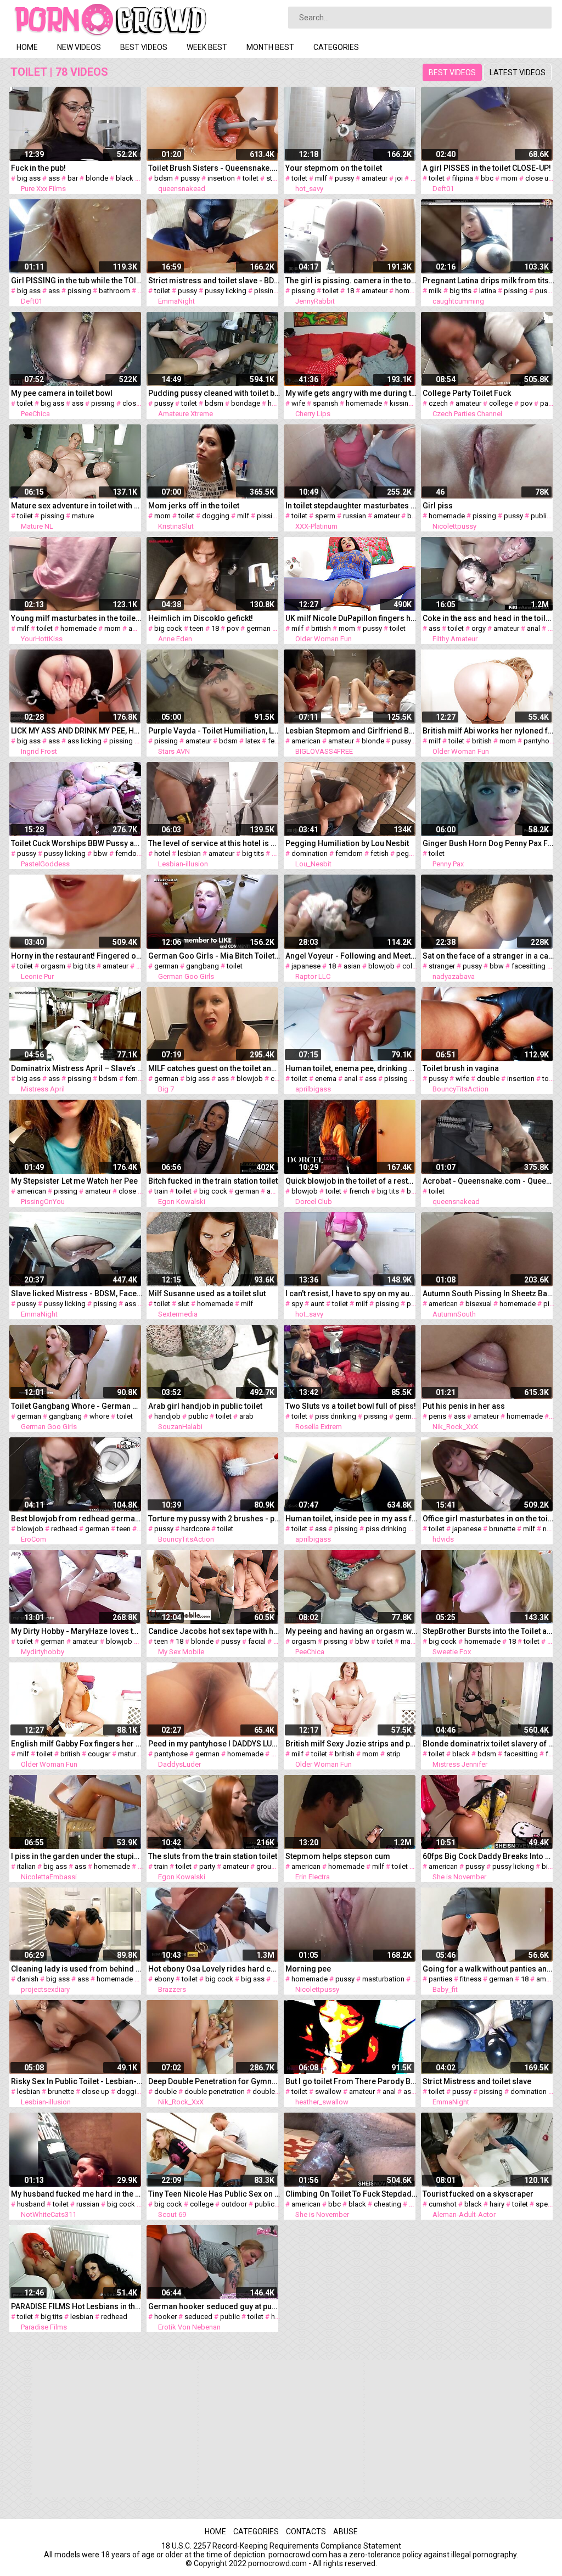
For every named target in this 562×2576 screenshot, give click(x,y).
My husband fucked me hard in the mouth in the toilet (77, 2194)
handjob (167, 1416)
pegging (410, 853)
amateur (375, 178)
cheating (387, 2204)
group (266, 1866)
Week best (207, 47)
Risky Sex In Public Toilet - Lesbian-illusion (77, 2081)
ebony (164, 1979)
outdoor (234, 2204)
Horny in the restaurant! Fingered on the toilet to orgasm (77, 956)
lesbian (189, 853)
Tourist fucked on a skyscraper (478, 2194)
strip (394, 1754)
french (359, 1191)
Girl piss (438, 506)
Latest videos (518, 72)
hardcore (195, 1529)
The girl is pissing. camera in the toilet (351, 281)
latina (488, 291)
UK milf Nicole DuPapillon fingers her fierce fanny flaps (351, 618)
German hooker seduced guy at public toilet (214, 2306)
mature (83, 516)
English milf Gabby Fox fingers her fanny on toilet (77, 1744)
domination (310, 853)
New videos (79, 47)
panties (440, 1979)
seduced (198, 2317)
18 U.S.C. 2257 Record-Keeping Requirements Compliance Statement (281, 2546)
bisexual (479, 1304)
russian (355, 516)
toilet (251, 178)
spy (297, 1304)
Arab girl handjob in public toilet (205, 1406)
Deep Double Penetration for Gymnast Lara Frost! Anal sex (214, 2081)
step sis (279, 178)
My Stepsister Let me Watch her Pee (74, 1181)
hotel (162, 853)
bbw (100, 853)
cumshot (443, 2204)
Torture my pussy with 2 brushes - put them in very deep (214, 1519)
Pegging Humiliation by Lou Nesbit (347, 843)
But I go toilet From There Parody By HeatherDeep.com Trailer (351, 2081)
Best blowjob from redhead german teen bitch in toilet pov (77, 1519)
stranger (442, 966)
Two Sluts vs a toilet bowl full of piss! (351, 1406)
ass (54, 178)
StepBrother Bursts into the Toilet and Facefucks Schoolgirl (488, 1631)
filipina (463, 178)
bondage (246, 403)
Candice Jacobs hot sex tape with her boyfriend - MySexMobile (214, 1631)
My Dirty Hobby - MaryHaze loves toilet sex (77, 1631)
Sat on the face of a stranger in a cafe (488, 956)
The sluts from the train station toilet (213, 1856)
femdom (129, 853)
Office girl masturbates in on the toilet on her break (488, 1519)
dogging (216, 516)
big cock (168, 628)
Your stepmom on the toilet (334, 168)
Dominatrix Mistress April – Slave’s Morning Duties (77, 1068)
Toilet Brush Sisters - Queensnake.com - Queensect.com (214, 168)
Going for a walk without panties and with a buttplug (488, 1969)
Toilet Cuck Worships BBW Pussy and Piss (77, 843)
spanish (325, 403)
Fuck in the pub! (38, 168)
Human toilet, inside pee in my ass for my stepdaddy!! (351, 1519)
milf (321, 178)
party (548, 403)
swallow (328, 2091)
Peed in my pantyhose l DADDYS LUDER (214, 1744)
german (258, 628)
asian (352, 966)
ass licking (85, 741)
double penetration (215, 2091)
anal (533, 628)
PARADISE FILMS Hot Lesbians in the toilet (77, 2306)
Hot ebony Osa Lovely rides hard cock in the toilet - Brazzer (214, 1969)
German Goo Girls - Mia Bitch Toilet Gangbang (214, 956)
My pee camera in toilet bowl (62, 393)
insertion (221, 178)
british (321, 628)
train (161, 1191)
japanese (306, 966)
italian (26, 1866)
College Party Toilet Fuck (467, 393)
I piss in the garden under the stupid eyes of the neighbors (77, 1856)
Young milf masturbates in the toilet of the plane (77, 618)
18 (350, 291)
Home (27, 47)
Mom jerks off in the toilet (194, 506)
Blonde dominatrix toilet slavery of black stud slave (488, 1744)
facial (257, 1641)
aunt (317, 1304)
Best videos (144, 47)
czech (438, 403)
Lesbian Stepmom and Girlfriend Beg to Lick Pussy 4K (351, 731)
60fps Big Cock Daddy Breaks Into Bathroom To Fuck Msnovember (488, 1856)
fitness (471, 1979)
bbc (487, 178)
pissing (79, 291)
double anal (271, 2091)
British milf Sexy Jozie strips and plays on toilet (351, 1744)
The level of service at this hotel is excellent (214, 843)
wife (298, 403)
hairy (497, 2204)
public (541, 516)
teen (197, 628)
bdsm (164, 178)
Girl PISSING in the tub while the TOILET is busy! (77, 281)
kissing (401, 403)
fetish (277, 741)
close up (539, 178)
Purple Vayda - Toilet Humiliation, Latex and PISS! (214, 731)
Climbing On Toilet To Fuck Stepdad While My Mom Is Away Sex (351, 2194)
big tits (460, 291)
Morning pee (308, 1969)
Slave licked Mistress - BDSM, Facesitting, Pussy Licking (77, 1293)
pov (526, 403)
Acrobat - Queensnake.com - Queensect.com (488, 1181)
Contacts (306, 2532)
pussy (190, 178)
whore (99, 1416)
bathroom (114, 291)
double (488, 1079)
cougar (99, 1754)
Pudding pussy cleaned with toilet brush (214, 393)
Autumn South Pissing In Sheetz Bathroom (488, 1293)
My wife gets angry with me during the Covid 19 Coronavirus (351, 393)
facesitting (529, 966)
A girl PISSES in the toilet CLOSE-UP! (487, 168)
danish (28, 1979)
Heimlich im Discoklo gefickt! (201, 618)
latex (253, 741)
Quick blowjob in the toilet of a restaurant (351, 1181)
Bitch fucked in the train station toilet (213, 1181)
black (125, 178)
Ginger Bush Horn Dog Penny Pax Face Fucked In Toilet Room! (488, 843)
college (501, 403)
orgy (479, 628)
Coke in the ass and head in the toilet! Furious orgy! (488, 618)
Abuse (345, 2532)
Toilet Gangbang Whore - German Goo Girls (77, 1406)
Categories (336, 47)
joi (399, 178)
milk (435, 291)
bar (73, 178)
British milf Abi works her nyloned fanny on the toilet (488, 731)
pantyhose (540, 741)
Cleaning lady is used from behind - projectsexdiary (77, 1969)
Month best (270, 47)
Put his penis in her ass (464, 1406)
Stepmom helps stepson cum (338, 1856)
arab (246, 1416)
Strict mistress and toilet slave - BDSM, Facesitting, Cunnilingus (214, 281)
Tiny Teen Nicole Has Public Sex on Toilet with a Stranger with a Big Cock (214, 2194)
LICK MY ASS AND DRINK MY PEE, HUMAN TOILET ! (77, 731)
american (306, 741)
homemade (413, 291)
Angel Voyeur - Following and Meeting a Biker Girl (351, 956)
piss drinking (336, 1416)
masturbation (383, 1979)
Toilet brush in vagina (461, 1068)
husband (31, 2204)
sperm (325, 516)
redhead (64, 1529)
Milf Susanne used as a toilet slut (207, 1293)
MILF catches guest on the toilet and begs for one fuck (214, 1068)
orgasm (53, 966)
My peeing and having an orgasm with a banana (351, 1631)
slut (184, 1304)
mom (509, 178)
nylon (551, 1529)
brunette (502, 1529)
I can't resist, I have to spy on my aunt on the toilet (351, 1293)
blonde (97, 178)
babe (415, 516)
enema (326, 1079)
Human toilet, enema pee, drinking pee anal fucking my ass (351, 1068)
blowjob (381, 966)
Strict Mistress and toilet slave (477, 2081)
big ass (29, 178)
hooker (165, 2317)
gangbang (203, 966)
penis (437, 1416)
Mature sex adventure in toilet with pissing (77, 506)
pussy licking (226, 291)
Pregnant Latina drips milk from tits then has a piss (488, 281)
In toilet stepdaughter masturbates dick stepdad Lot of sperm (351, 506)
